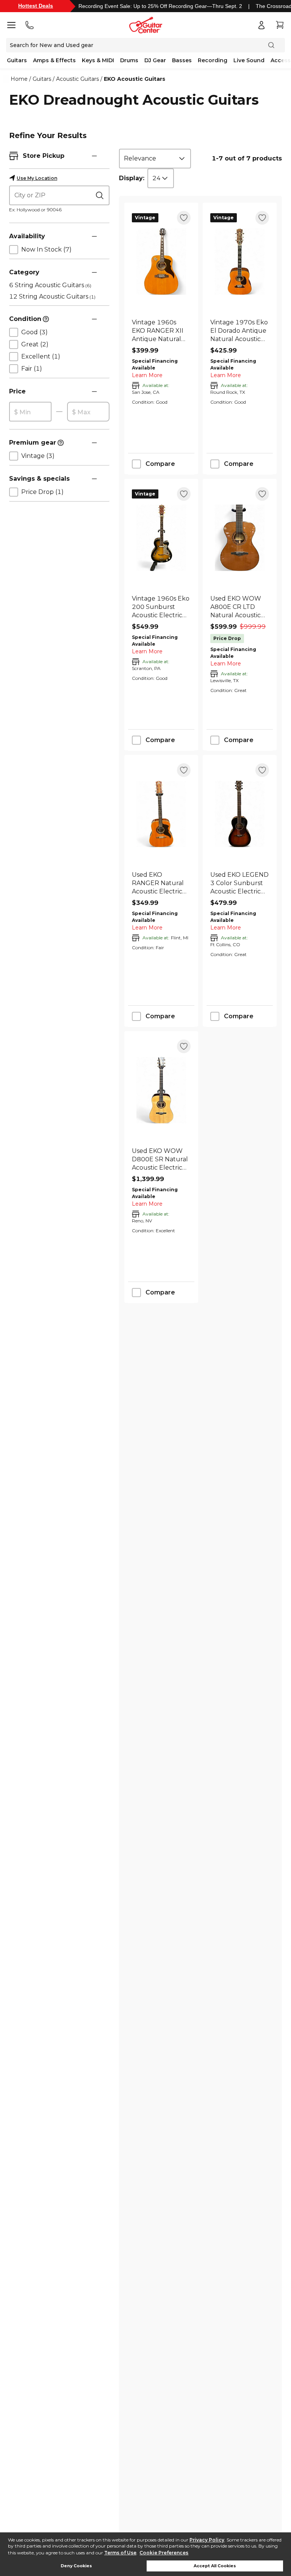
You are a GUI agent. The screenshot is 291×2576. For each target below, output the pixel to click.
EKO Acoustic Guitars (135, 79)
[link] (161, 331)
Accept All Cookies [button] (215, 2566)
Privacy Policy (207, 2540)
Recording (213, 60)
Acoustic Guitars (77, 79)
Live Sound (249, 60)
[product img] (161, 262)
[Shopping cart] (280, 25)
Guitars (17, 60)
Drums (129, 60)
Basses (182, 60)
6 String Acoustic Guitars (50, 285)
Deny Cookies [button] (76, 2566)
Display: (132, 178)
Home (19, 79)
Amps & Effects (54, 60)
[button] (94, 156)
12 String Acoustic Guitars (52, 296)
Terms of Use (120, 2553)
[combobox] (155, 159)
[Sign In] (261, 25)
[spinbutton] (30, 412)
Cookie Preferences (164, 2553)
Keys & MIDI (98, 60)
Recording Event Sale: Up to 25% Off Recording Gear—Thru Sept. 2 (160, 6)
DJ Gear (155, 60)
